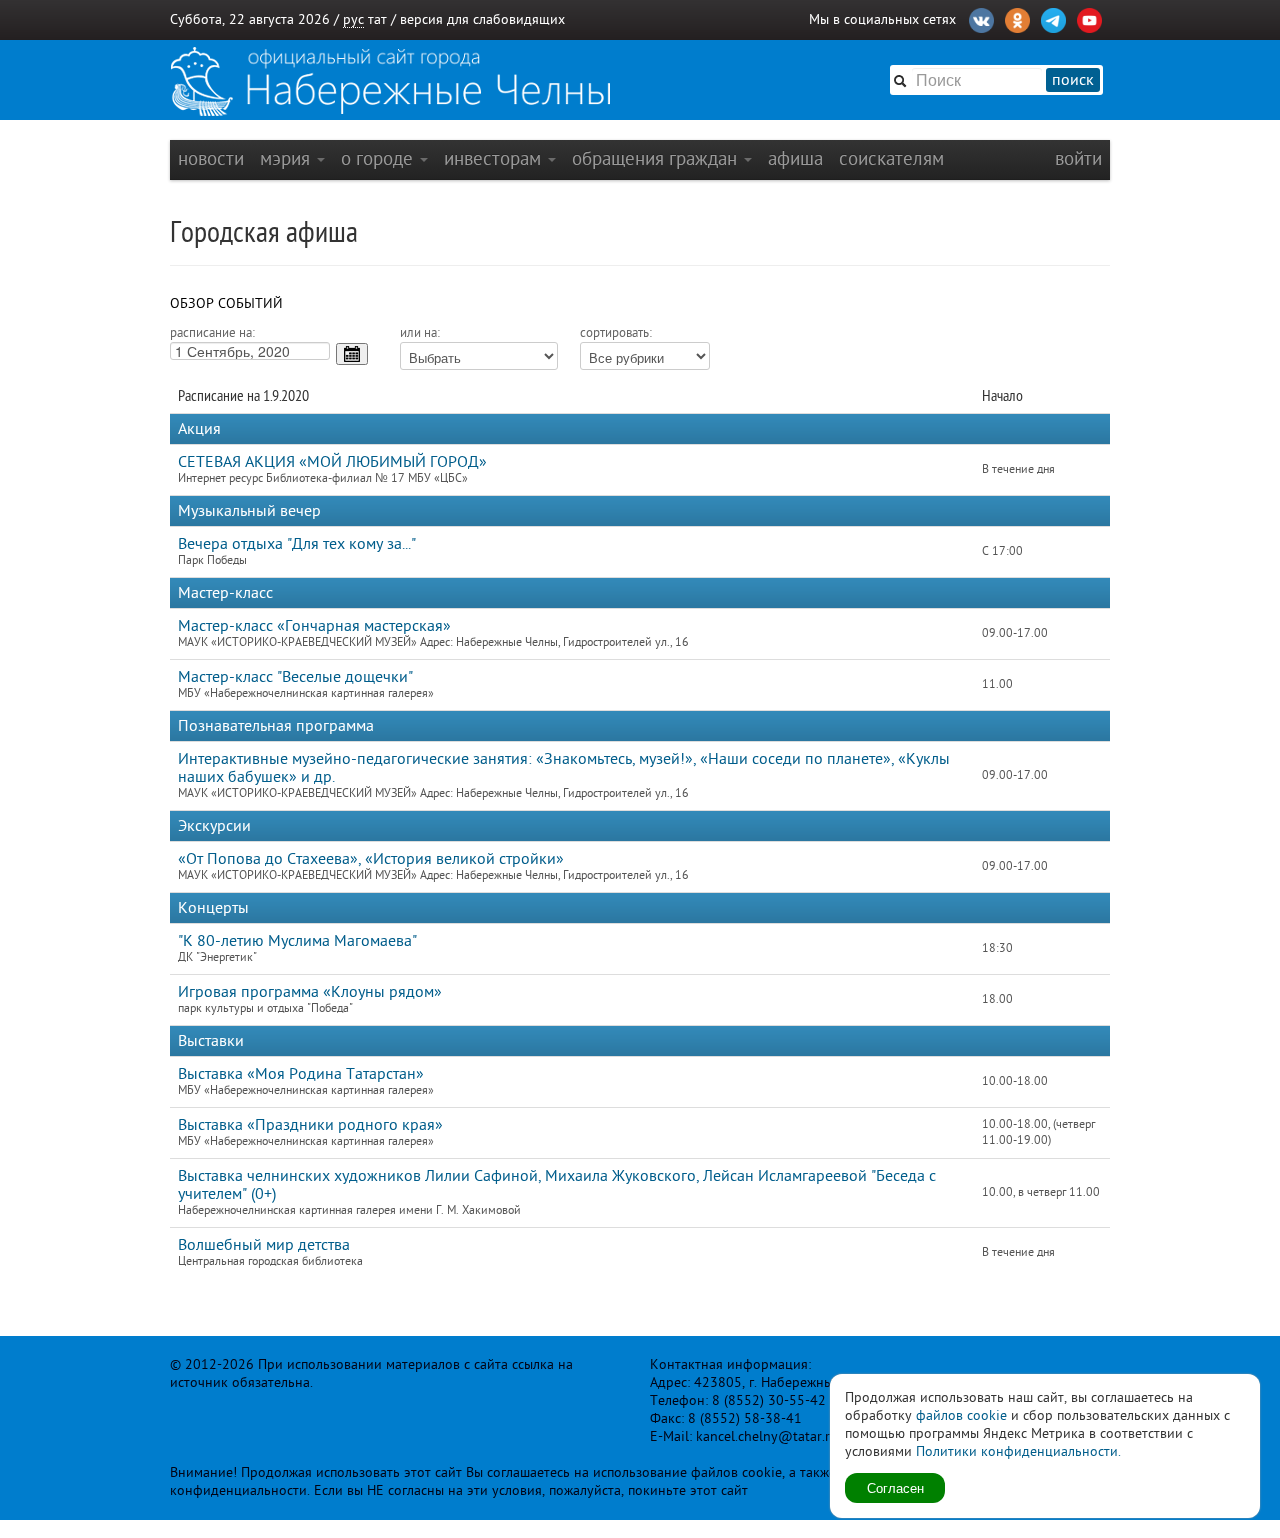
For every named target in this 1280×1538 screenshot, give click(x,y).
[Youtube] (1089, 18)
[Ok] (1017, 18)
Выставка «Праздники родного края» (310, 1125)
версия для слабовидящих (482, 19)
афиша (795, 158)
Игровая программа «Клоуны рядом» (310, 992)
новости (211, 158)
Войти (1078, 158)
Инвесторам (495, 158)
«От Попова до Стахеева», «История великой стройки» (371, 859)
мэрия (287, 158)
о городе (379, 158)
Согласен (895, 1487)
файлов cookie (961, 1415)
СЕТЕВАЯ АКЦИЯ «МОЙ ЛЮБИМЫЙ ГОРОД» (332, 462)
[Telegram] (1053, 18)
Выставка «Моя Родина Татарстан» (301, 1074)
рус (353, 19)
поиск (1073, 80)
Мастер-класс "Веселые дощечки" (295, 677)
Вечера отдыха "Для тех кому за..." (297, 544)
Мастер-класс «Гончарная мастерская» (314, 626)
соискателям (891, 158)
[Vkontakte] (981, 18)
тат (377, 19)
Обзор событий (226, 303)
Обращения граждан (657, 158)
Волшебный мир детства (264, 1245)
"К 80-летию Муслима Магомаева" (297, 941)
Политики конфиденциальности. (1018, 1451)
